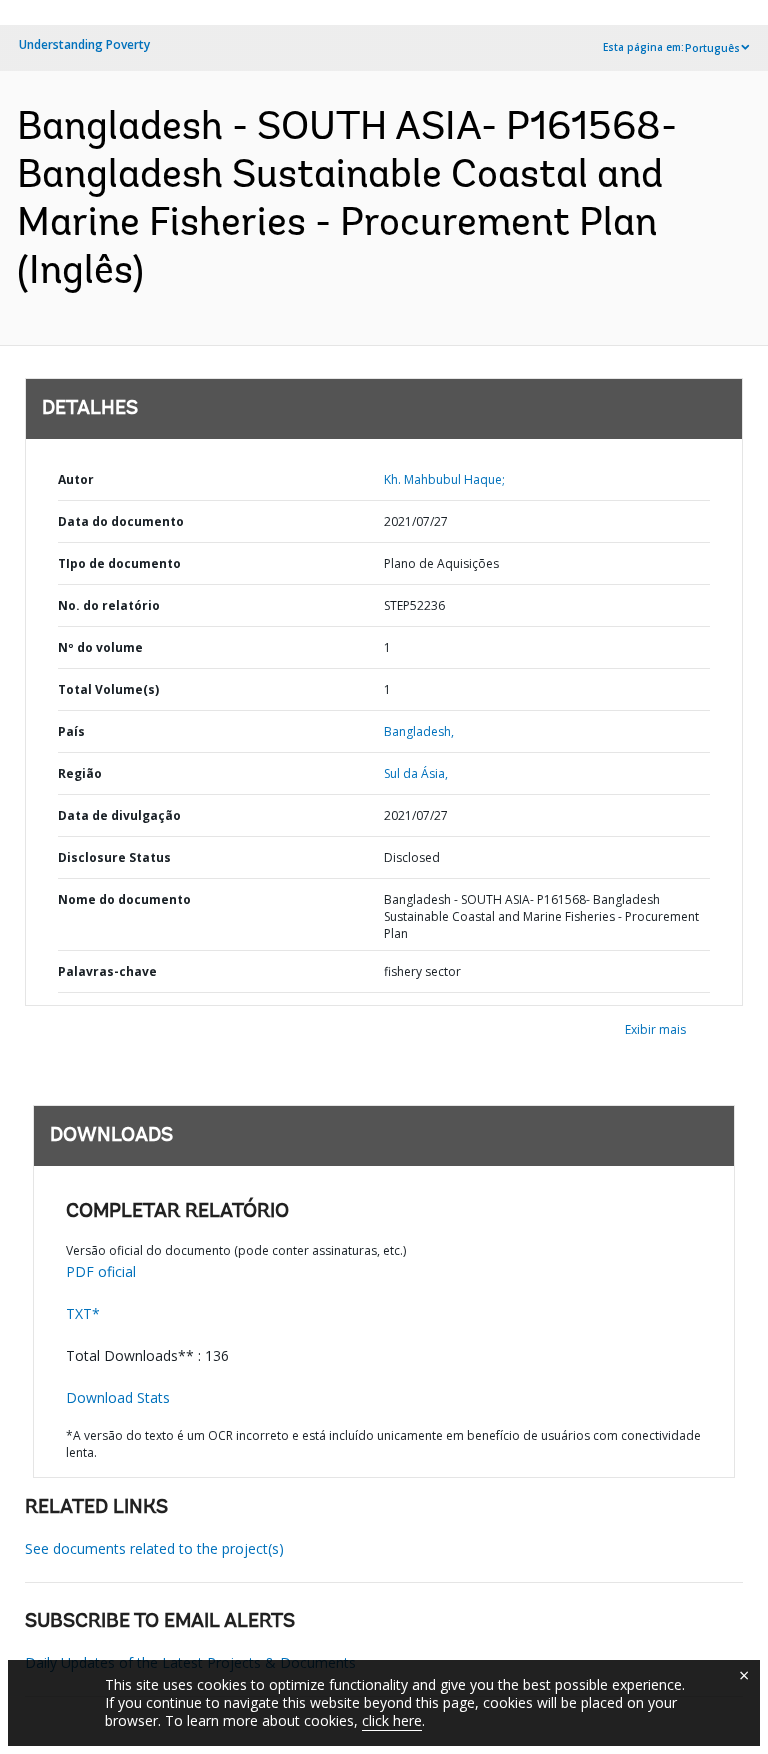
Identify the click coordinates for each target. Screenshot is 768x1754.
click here (392, 1720)
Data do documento (121, 521)
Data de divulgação (119, 815)
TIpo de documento (119, 563)
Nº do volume (100, 647)
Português (712, 48)
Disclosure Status (114, 857)
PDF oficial (101, 1271)
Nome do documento (124, 899)
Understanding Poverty (84, 44)
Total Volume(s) (108, 689)
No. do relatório (109, 605)
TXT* (83, 1313)
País (71, 731)
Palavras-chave (107, 971)
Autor (76, 479)
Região (80, 773)
